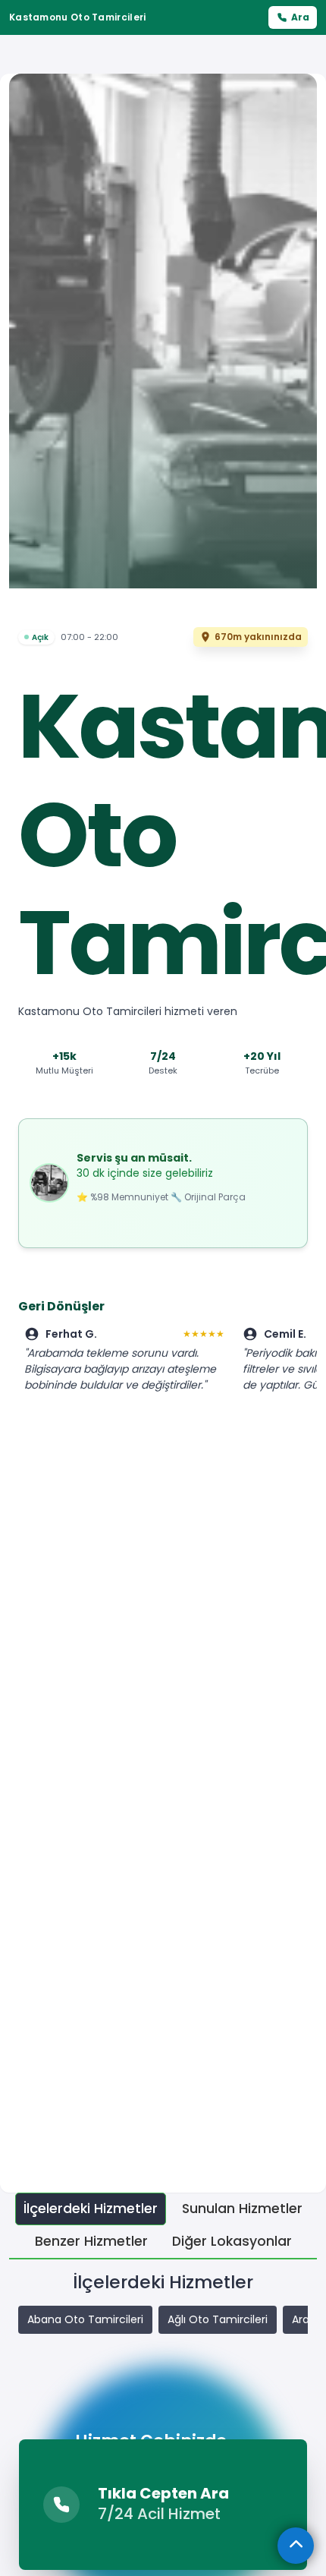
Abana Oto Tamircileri (85, 2319)
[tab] (91, 2209)
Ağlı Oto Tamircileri (218, 2319)
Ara (300, 17)
